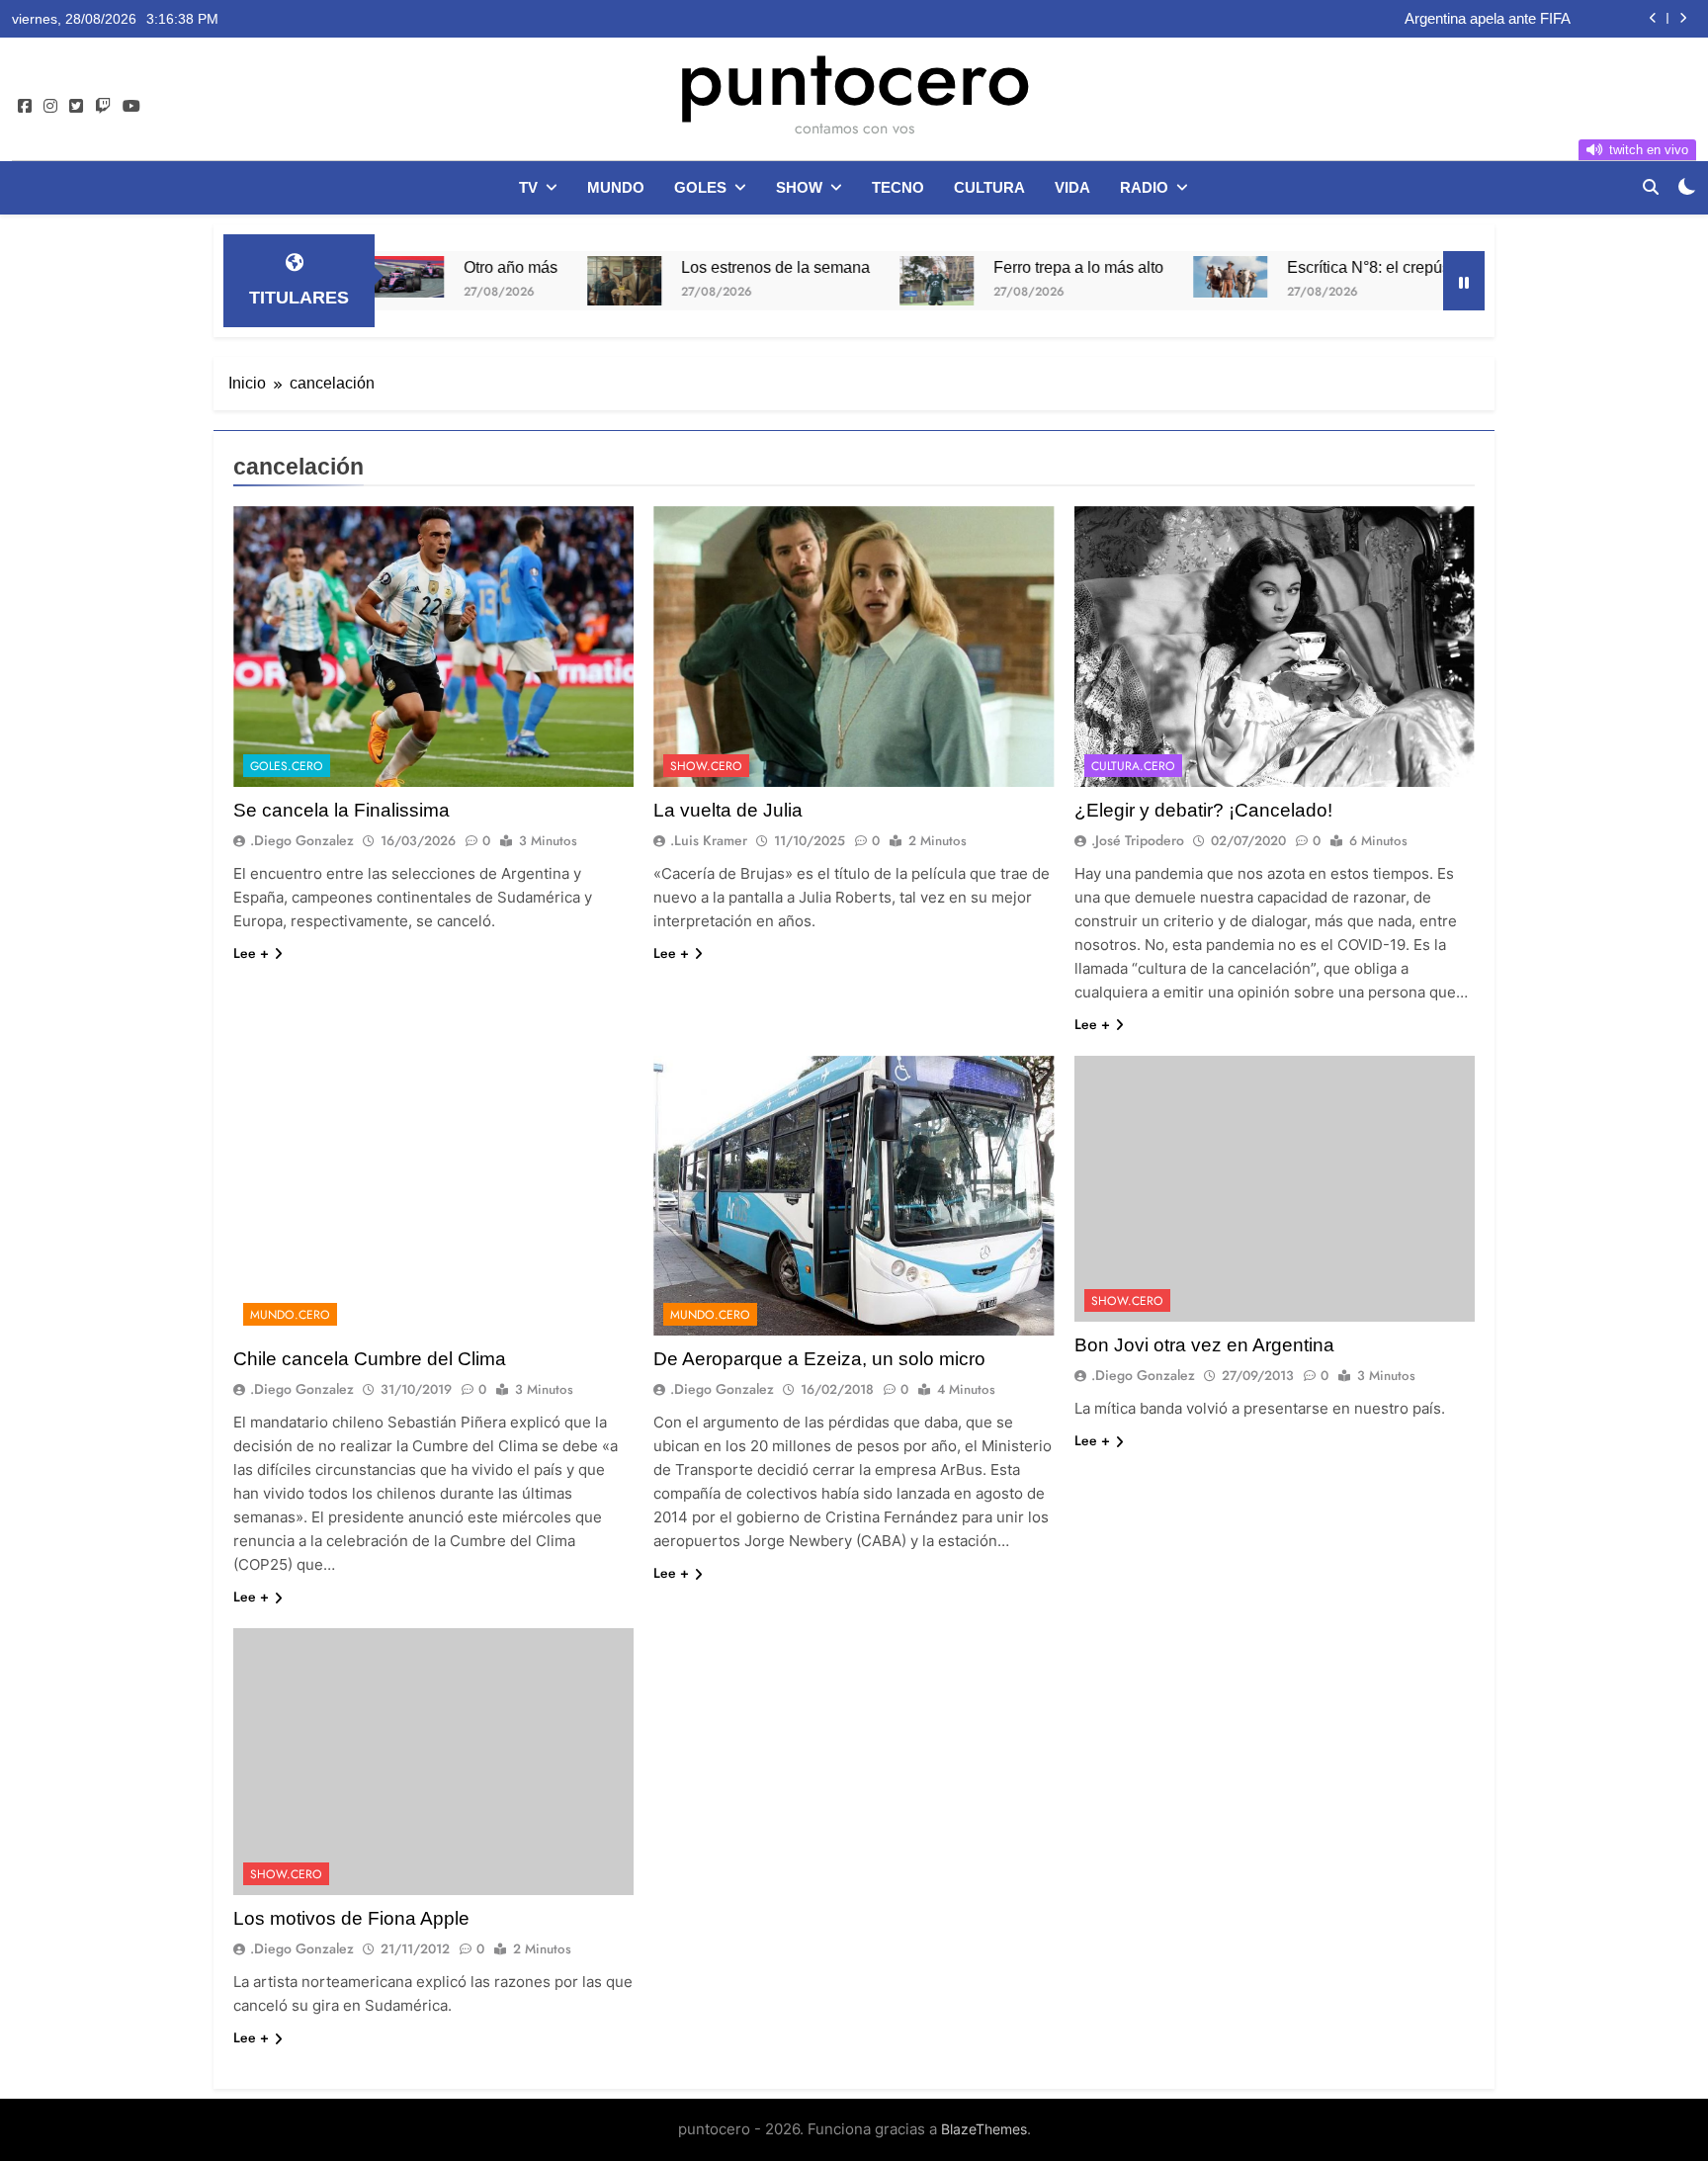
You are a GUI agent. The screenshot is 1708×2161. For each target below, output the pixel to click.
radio (1144, 187)
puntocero (854, 77)
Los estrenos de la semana (674, 267)
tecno (898, 187)
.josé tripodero (1138, 840)
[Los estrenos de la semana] (522, 281)
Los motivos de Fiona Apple (351, 1918)
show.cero (706, 766)
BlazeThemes (984, 2129)
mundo (616, 187)
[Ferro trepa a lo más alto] (835, 281)
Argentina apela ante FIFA (1488, 19)
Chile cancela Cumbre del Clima (370, 1359)
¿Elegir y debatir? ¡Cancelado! (1203, 810)
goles (700, 187)
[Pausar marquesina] (1464, 281)
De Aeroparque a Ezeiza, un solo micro (819, 1359)
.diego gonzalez (302, 840)
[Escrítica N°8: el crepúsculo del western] (1128, 277)
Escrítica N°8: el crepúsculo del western (1324, 267)
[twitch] (103, 107)
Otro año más (409, 267)
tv (528, 187)
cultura (989, 187)
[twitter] (76, 107)
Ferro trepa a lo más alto (977, 267)
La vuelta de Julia (728, 810)
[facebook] (25, 107)
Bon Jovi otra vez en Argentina (1204, 1345)
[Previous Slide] (1653, 18)
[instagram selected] (50, 107)
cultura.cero (1133, 766)
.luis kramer (709, 840)
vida (1072, 187)
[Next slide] (1683, 18)
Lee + (251, 953)
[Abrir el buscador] (1651, 187)
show (799, 187)
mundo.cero (290, 1315)
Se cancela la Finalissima (342, 810)
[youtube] (131, 107)
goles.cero (287, 766)
